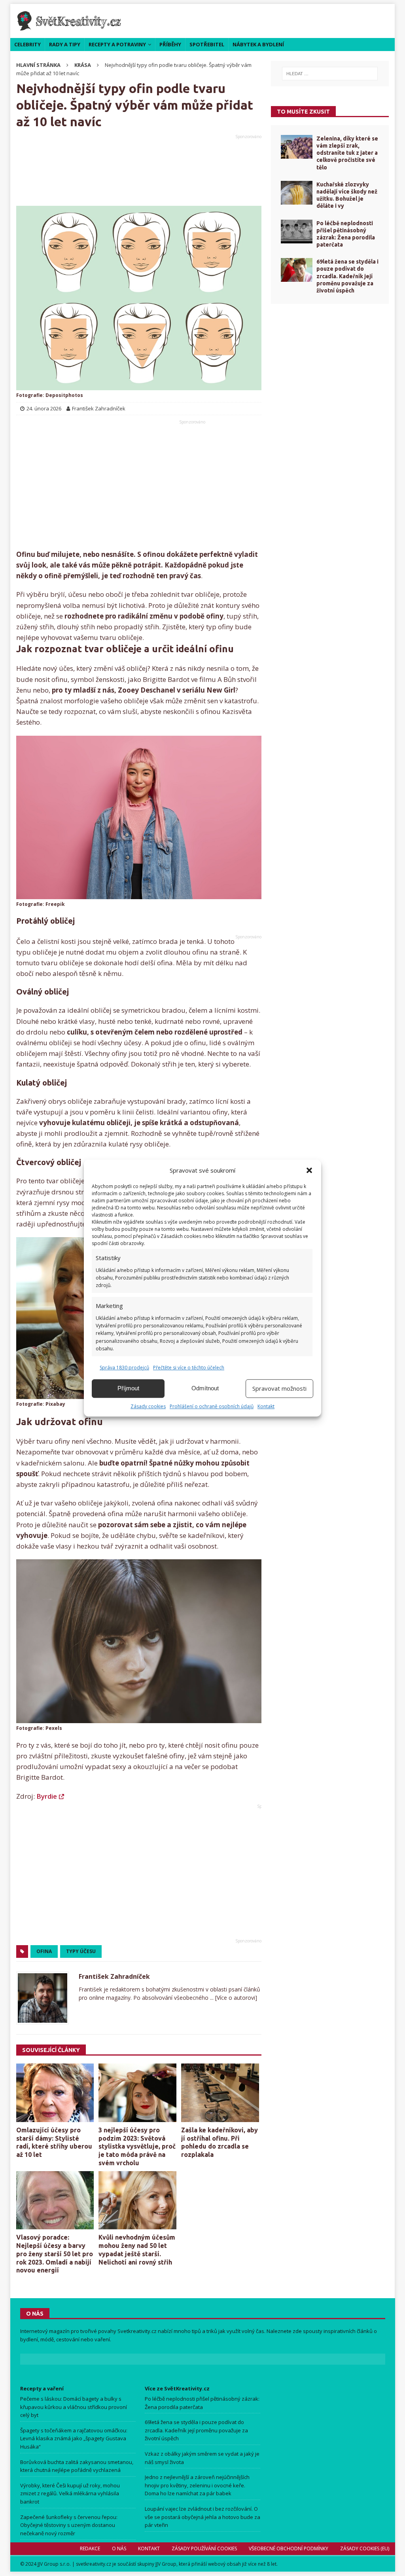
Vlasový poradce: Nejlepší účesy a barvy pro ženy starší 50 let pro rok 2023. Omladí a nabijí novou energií (55, 2254)
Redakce (90, 2548)
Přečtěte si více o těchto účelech (189, 1368)
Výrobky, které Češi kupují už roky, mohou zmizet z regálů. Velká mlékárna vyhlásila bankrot (70, 2494)
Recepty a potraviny (117, 44)
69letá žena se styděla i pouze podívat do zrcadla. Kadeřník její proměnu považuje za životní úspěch (347, 276)
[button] (309, 1170)
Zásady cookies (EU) (364, 2548)
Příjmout (128, 1388)
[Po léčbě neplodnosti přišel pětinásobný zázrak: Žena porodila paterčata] (297, 232)
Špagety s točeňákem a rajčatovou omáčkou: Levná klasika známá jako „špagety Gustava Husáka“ (74, 2439)
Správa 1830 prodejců (124, 1368)
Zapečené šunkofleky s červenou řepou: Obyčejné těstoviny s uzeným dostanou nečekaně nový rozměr (69, 2525)
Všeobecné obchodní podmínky (288, 2548)
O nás (119, 2548)
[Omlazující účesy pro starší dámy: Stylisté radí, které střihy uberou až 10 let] (55, 2093)
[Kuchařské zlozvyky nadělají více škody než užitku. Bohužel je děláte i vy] (297, 193)
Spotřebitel (207, 44)
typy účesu (81, 1951)
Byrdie (47, 1796)
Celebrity (27, 44)
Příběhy (170, 44)
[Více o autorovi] (235, 1998)
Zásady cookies (148, 1406)
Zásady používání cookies (204, 2548)
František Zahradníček (114, 1976)
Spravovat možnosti (279, 1388)
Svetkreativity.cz (137, 2331)
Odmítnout (205, 1388)
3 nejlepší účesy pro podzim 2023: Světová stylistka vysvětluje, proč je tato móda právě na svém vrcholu (137, 2146)
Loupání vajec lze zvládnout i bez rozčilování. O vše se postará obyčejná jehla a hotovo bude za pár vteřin (202, 2517)
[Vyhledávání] (330, 74)
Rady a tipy (65, 44)
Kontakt (266, 1406)
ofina (44, 1951)
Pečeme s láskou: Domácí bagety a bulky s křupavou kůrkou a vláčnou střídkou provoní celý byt (74, 2407)
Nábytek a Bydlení (258, 44)
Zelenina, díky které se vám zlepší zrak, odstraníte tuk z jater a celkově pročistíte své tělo (347, 153)
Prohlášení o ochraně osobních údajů (212, 1406)
